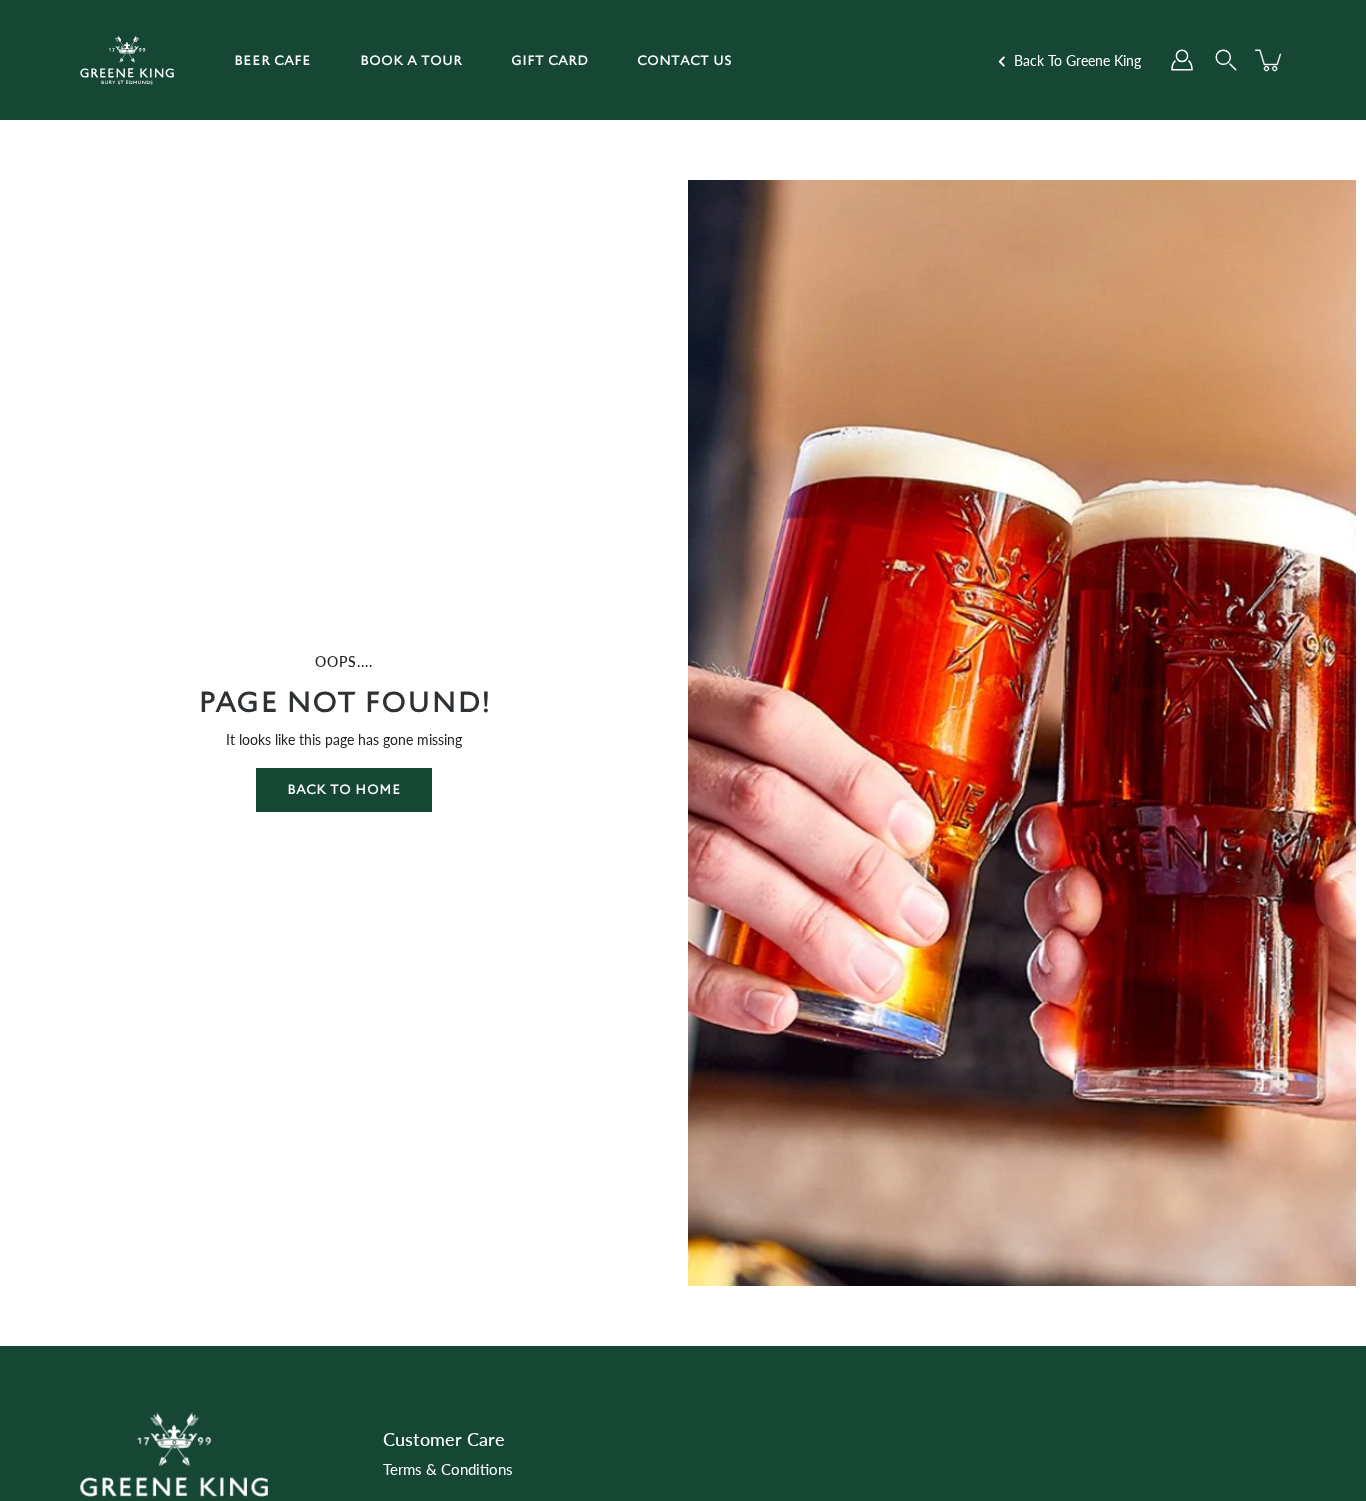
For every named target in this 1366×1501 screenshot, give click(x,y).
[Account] (1182, 60)
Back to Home (344, 789)
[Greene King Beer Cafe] (127, 60)
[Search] (1226, 60)
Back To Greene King (1075, 60)
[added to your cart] (1270, 60)
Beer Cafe (272, 60)
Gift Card (549, 60)
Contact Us (684, 60)
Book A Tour (411, 60)
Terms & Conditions (448, 1469)
